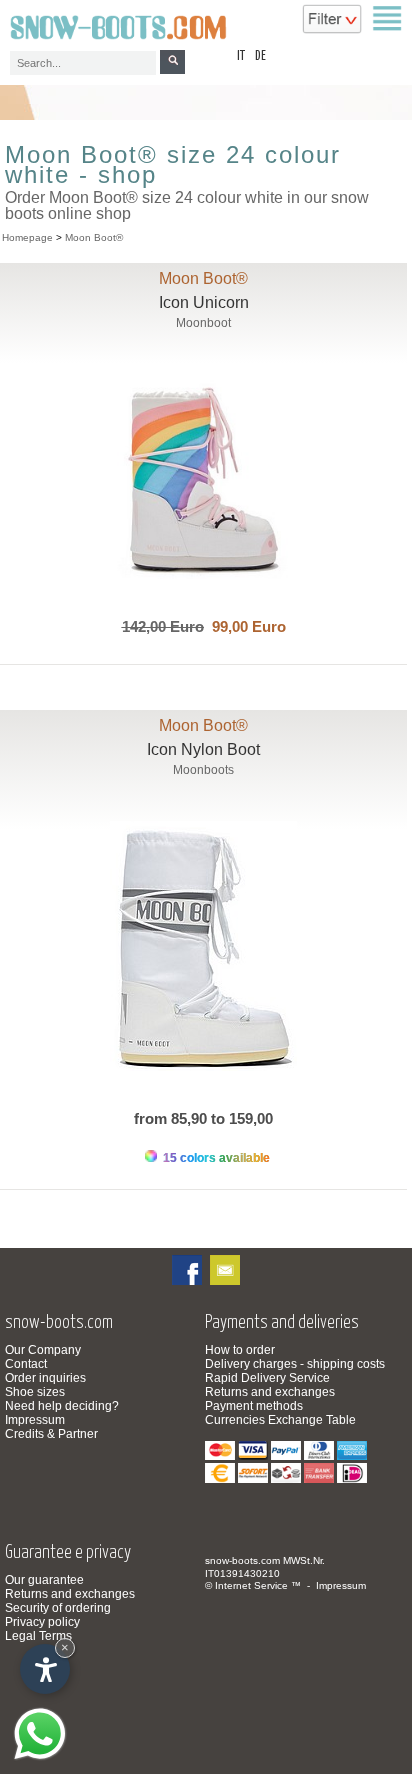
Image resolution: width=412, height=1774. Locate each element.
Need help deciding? (62, 1406)
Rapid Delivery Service (267, 1378)
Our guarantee (44, 1580)
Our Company (43, 1350)
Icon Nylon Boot (203, 749)
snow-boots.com (242, 1560)
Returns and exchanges (270, 1392)
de (260, 56)
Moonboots (203, 770)
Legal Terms (38, 1636)
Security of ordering (58, 1608)
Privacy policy (42, 1622)
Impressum (35, 1420)
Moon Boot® (94, 237)
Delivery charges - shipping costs (295, 1364)
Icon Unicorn (204, 302)
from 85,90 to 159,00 (203, 1118)
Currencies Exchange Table (280, 1420)
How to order (240, 1350)
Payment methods (254, 1406)
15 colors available (215, 1158)
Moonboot (203, 323)
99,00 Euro (245, 626)
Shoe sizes (35, 1392)
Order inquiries (45, 1378)
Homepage (27, 237)
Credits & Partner (51, 1434)
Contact (26, 1364)
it (241, 56)
